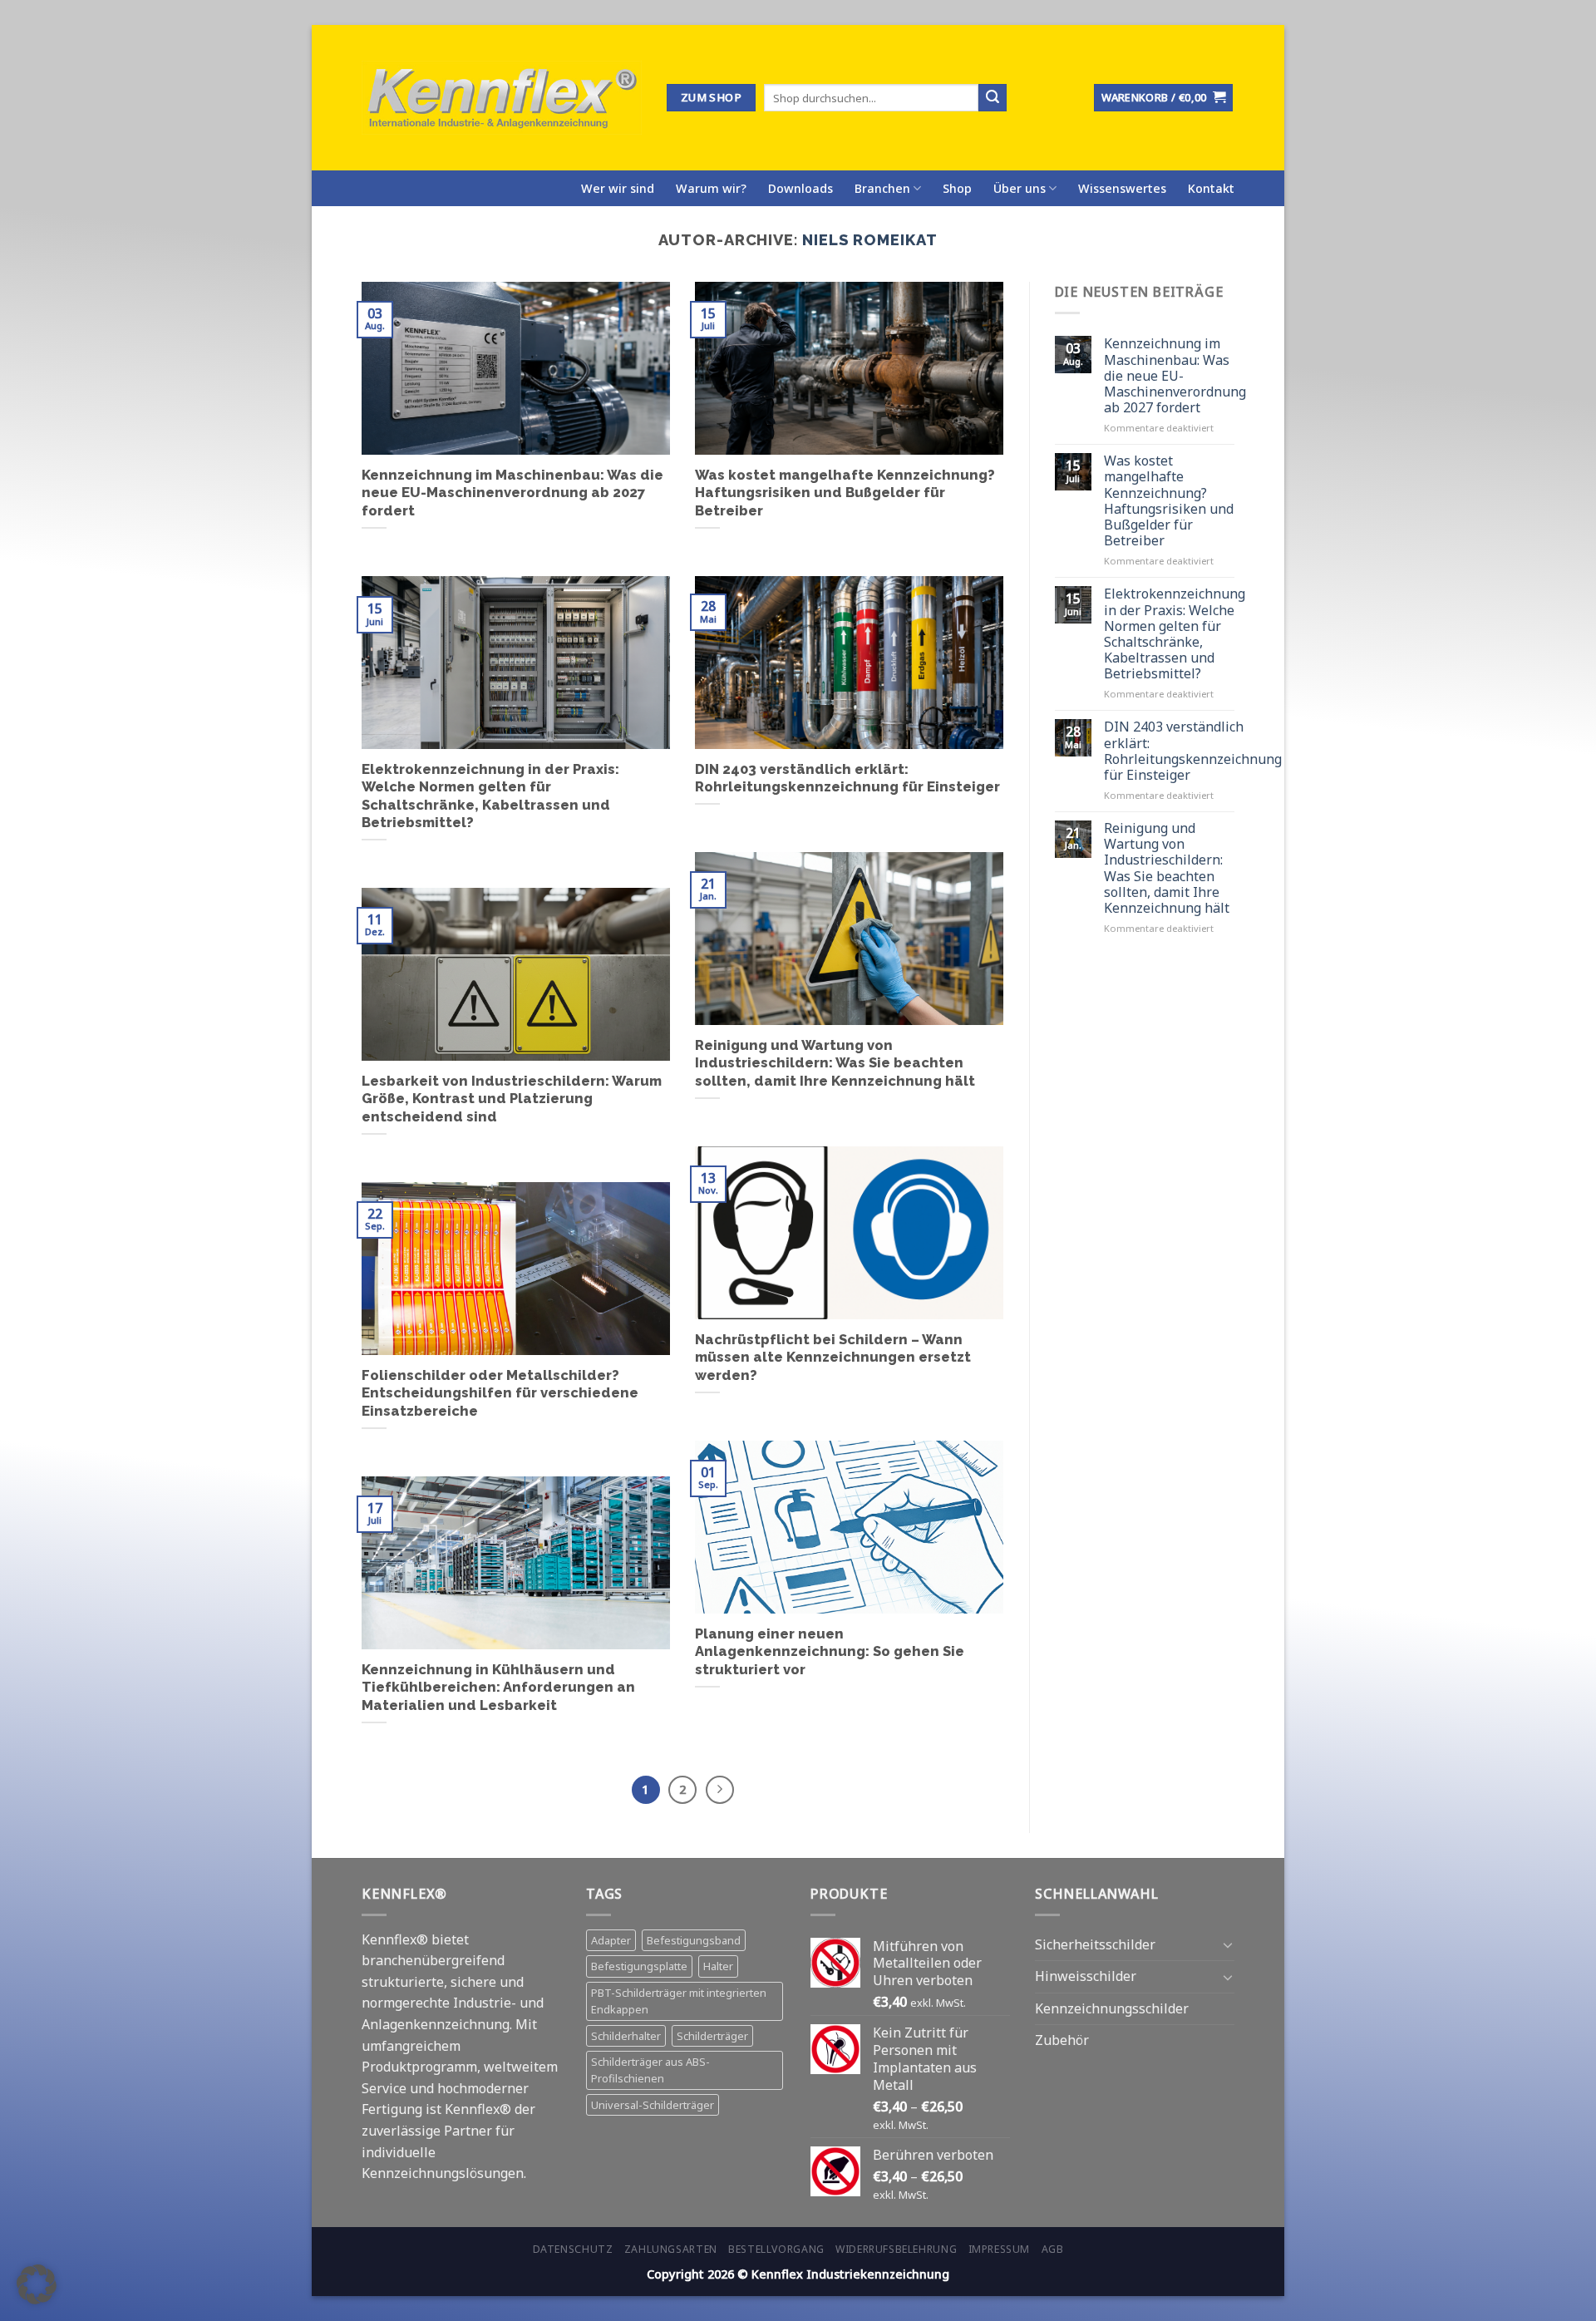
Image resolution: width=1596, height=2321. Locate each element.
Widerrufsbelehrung (896, 2249)
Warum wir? (711, 188)
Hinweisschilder (1086, 1976)
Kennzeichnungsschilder (1112, 2008)
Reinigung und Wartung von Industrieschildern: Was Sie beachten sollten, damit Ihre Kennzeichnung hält (835, 1063)
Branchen (882, 188)
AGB (1053, 2249)
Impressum (1000, 2249)
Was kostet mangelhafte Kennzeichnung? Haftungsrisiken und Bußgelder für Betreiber (845, 493)
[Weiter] (720, 1790)
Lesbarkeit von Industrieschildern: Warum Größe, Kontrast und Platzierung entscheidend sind (512, 1099)
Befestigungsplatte (639, 1966)
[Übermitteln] (993, 98)
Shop (957, 188)
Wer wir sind (618, 188)
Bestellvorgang (776, 2249)
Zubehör (1062, 2040)
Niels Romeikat (870, 240)
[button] (37, 2284)
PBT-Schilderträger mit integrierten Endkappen (679, 2001)
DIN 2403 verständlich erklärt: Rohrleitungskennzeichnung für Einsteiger (847, 778)
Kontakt (1211, 188)
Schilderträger (712, 2036)
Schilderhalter (626, 2036)
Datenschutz (573, 2249)
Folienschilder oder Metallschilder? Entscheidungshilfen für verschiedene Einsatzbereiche (500, 1393)
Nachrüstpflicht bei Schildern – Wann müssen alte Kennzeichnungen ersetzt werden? (833, 1357)
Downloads (800, 188)
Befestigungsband (694, 1940)
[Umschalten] (1228, 1944)
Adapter (611, 1940)
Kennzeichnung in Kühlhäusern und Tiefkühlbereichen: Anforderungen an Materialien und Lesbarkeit (498, 1687)
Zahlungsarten (671, 2249)
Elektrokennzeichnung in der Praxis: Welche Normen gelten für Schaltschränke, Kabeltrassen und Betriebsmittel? (490, 796)
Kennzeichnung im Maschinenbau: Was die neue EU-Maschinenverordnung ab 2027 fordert (512, 493)
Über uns (1020, 188)
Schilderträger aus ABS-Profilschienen (650, 2070)
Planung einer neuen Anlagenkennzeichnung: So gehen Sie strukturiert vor (830, 1651)
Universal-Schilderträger (653, 2105)
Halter (718, 1966)
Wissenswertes (1122, 188)
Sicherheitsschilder (1095, 1944)
